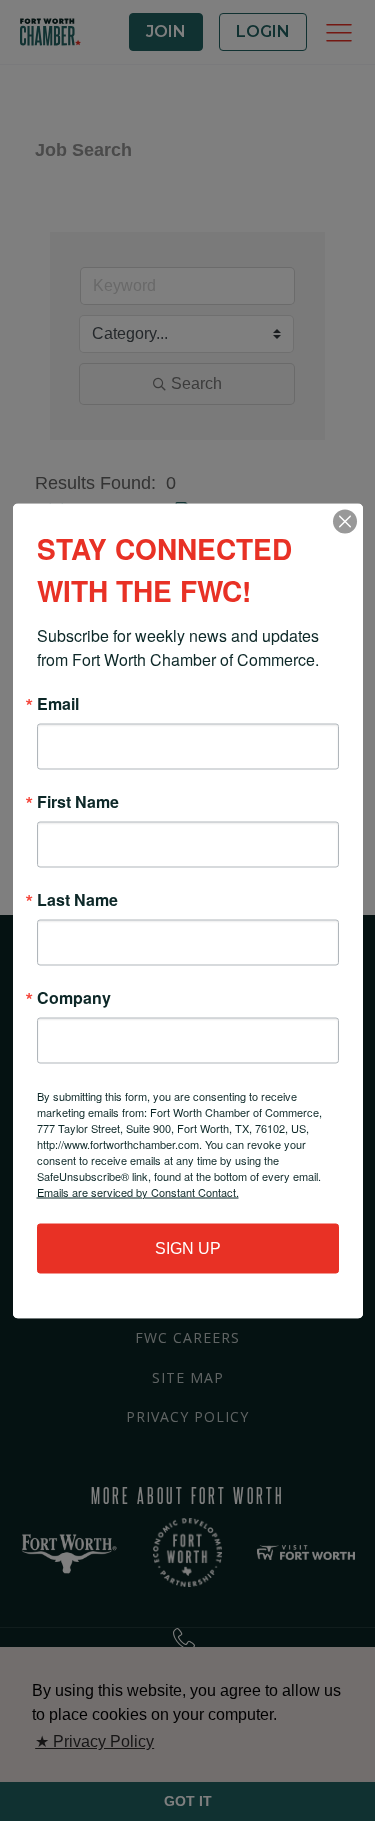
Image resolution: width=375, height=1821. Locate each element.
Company (74, 997)
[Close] (345, 521)
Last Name (77, 899)
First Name (78, 801)
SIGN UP (188, 1247)
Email (58, 703)
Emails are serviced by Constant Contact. (138, 1191)
